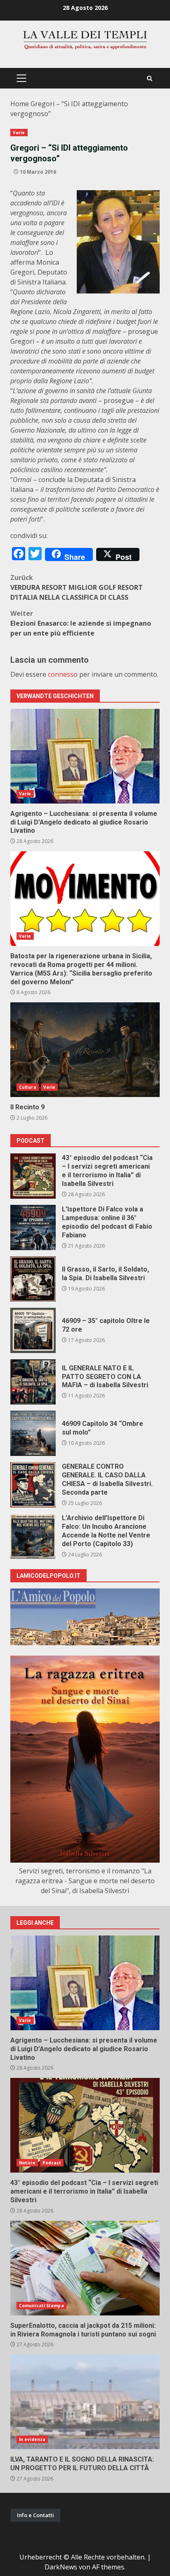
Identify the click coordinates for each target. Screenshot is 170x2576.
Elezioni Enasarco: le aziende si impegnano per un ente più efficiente (81, 623)
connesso (63, 674)
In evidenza (32, 2439)
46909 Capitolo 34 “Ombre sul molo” (33, 1433)
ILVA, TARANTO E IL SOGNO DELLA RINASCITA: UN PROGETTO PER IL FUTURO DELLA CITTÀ (85, 2402)
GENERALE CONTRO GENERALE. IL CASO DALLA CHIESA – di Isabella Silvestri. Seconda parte (33, 1485)
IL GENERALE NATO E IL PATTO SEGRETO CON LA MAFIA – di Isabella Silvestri (33, 1382)
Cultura (28, 1087)
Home (20, 104)
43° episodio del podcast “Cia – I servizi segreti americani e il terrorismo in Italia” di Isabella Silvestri (33, 1176)
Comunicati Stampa (41, 2306)
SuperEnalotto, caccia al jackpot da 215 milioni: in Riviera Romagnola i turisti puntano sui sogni (85, 2268)
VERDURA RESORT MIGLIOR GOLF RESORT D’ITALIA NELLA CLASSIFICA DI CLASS (77, 587)
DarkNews (61, 2567)
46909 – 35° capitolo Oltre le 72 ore (33, 1330)
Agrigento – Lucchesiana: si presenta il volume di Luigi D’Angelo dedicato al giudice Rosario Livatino (85, 756)
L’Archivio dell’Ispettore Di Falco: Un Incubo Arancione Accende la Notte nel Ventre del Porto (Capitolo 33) (33, 1536)
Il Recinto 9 (85, 1050)
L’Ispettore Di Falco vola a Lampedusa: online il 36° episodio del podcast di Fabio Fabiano (33, 1227)
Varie (19, 133)
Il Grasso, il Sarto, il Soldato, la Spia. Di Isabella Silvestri (33, 1279)
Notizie (27, 2163)
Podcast (52, 2163)
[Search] (150, 78)
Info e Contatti (35, 2515)
